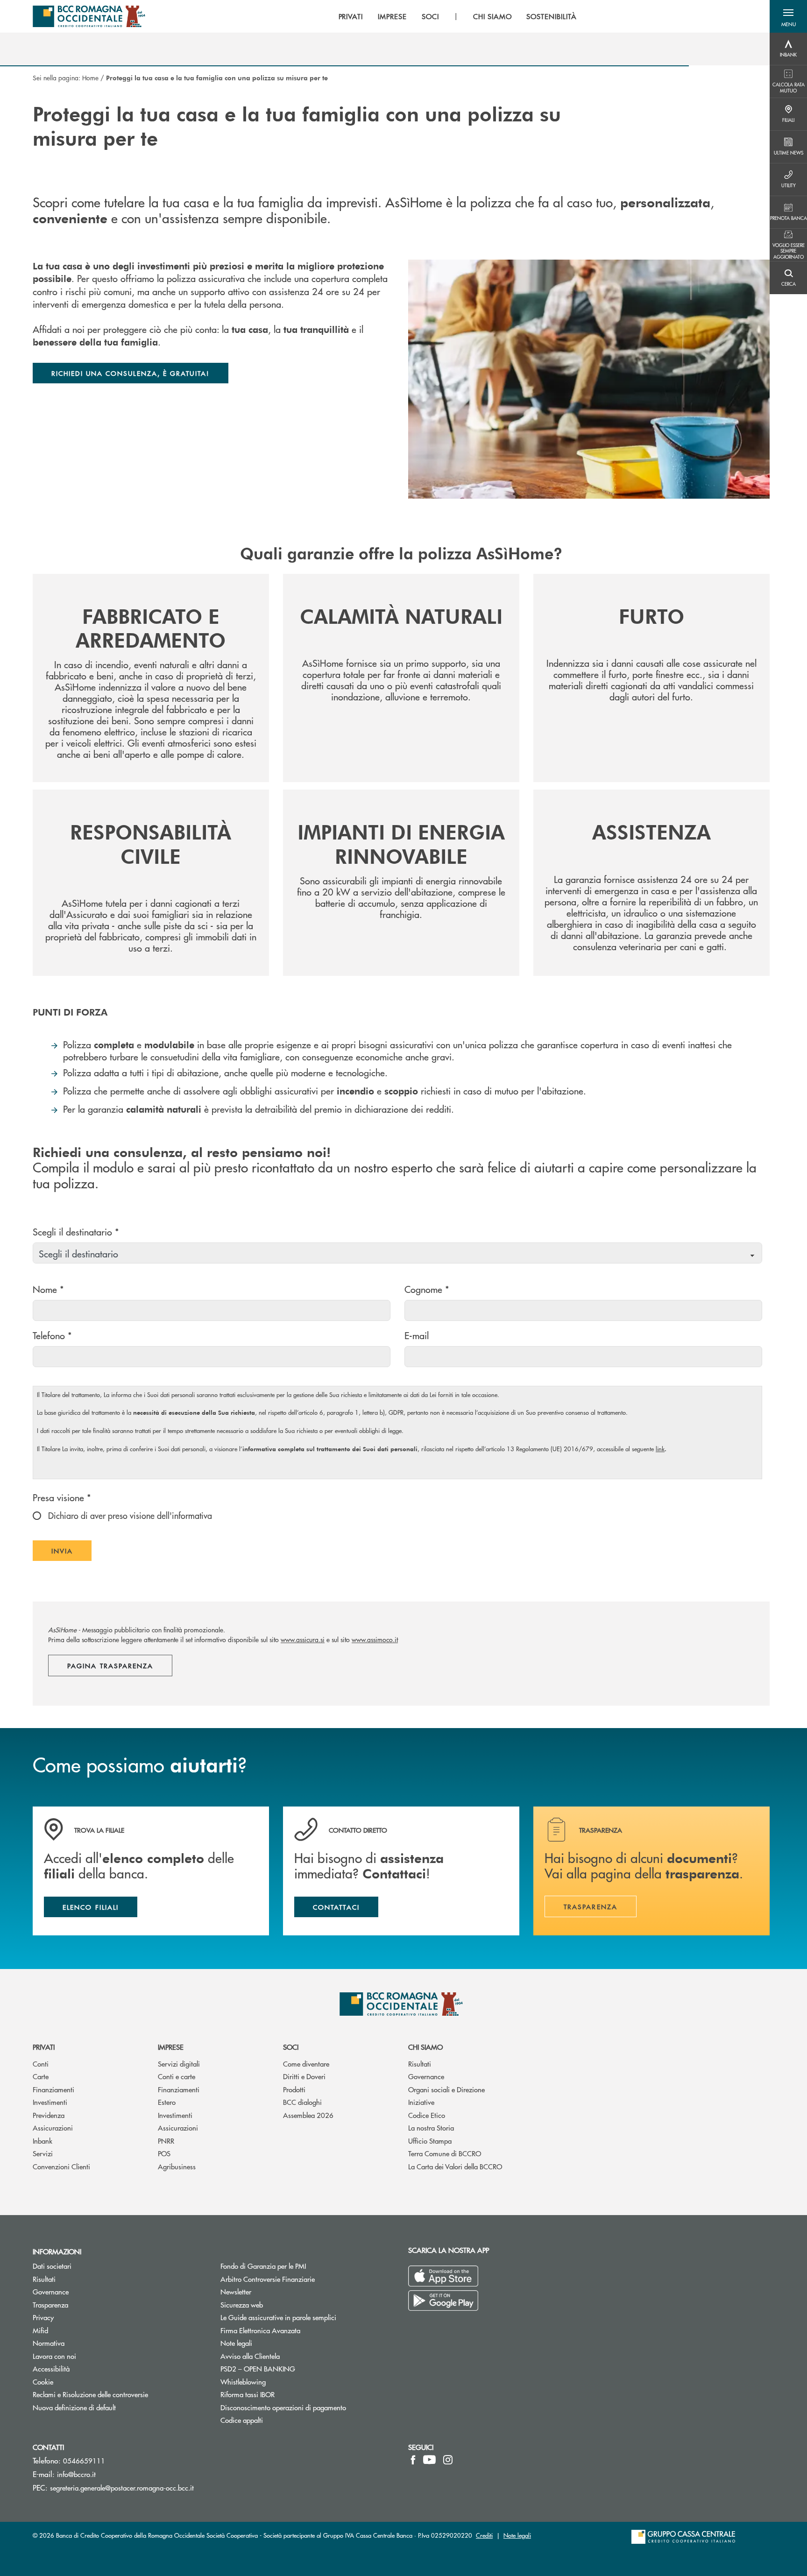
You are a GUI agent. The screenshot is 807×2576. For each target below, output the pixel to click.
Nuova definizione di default (74, 2407)
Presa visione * (62, 1497)
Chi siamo (425, 2047)
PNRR (166, 2141)
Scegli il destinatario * (76, 1232)
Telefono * (52, 1335)
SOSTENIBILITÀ (551, 16)
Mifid (40, 2330)
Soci (291, 2047)
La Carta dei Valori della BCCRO (455, 2166)
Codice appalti (242, 2420)
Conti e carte (177, 2076)
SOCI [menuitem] (430, 16)
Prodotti (294, 2089)
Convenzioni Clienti (61, 2166)
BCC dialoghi (302, 2102)
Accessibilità (51, 2368)
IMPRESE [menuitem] (392, 16)
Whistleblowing (278, 2382)
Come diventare (306, 2064)
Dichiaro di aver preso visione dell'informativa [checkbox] (129, 1515)
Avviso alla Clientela (250, 2356)
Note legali (236, 2343)
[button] (788, 16)
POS (164, 2153)
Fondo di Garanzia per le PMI (298, 2266)
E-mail (417, 1335)
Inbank (42, 2141)
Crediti (484, 2535)
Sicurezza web (242, 2304)
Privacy (43, 2317)
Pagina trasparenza (110, 1666)
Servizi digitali (179, 2064)
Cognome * (427, 1289)
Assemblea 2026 (308, 2115)
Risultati (420, 2064)
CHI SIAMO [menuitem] (492, 16)
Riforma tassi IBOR (248, 2394)
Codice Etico (427, 2115)
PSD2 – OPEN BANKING (293, 2368)
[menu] (458, 16)
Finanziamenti (53, 2089)
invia (71, 1553)
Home (90, 78)
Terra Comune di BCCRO (445, 2153)
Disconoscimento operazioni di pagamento (283, 2407)
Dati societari (52, 2266)
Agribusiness (177, 2166)
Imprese (171, 2047)
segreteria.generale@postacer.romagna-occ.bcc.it (122, 2488)
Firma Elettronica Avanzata (260, 2330)
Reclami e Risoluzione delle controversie (90, 2394)
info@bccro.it (76, 2474)
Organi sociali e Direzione (446, 2089)
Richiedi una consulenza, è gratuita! (131, 373)
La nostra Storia (431, 2128)
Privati (44, 2047)
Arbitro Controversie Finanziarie (303, 2279)
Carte (41, 2076)
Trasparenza (50, 2304)
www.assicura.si (303, 1639)
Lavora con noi (54, 2356)
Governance (426, 2076)
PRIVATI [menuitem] (351, 16)
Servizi (43, 2153)
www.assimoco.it (375, 1639)
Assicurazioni (53, 2128)
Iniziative (421, 2102)
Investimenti (50, 2102)
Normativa (49, 2343)
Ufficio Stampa (430, 2141)
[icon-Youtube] (429, 2460)
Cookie (43, 2382)
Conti (41, 2064)
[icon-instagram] (448, 2460)
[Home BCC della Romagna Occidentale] (89, 16)
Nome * (48, 1289)
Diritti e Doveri (304, 2076)
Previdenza (49, 2115)
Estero (167, 2102)
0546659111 (84, 2460)
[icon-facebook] (413, 2460)
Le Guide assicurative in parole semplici (278, 2317)
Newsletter (271, 2291)
